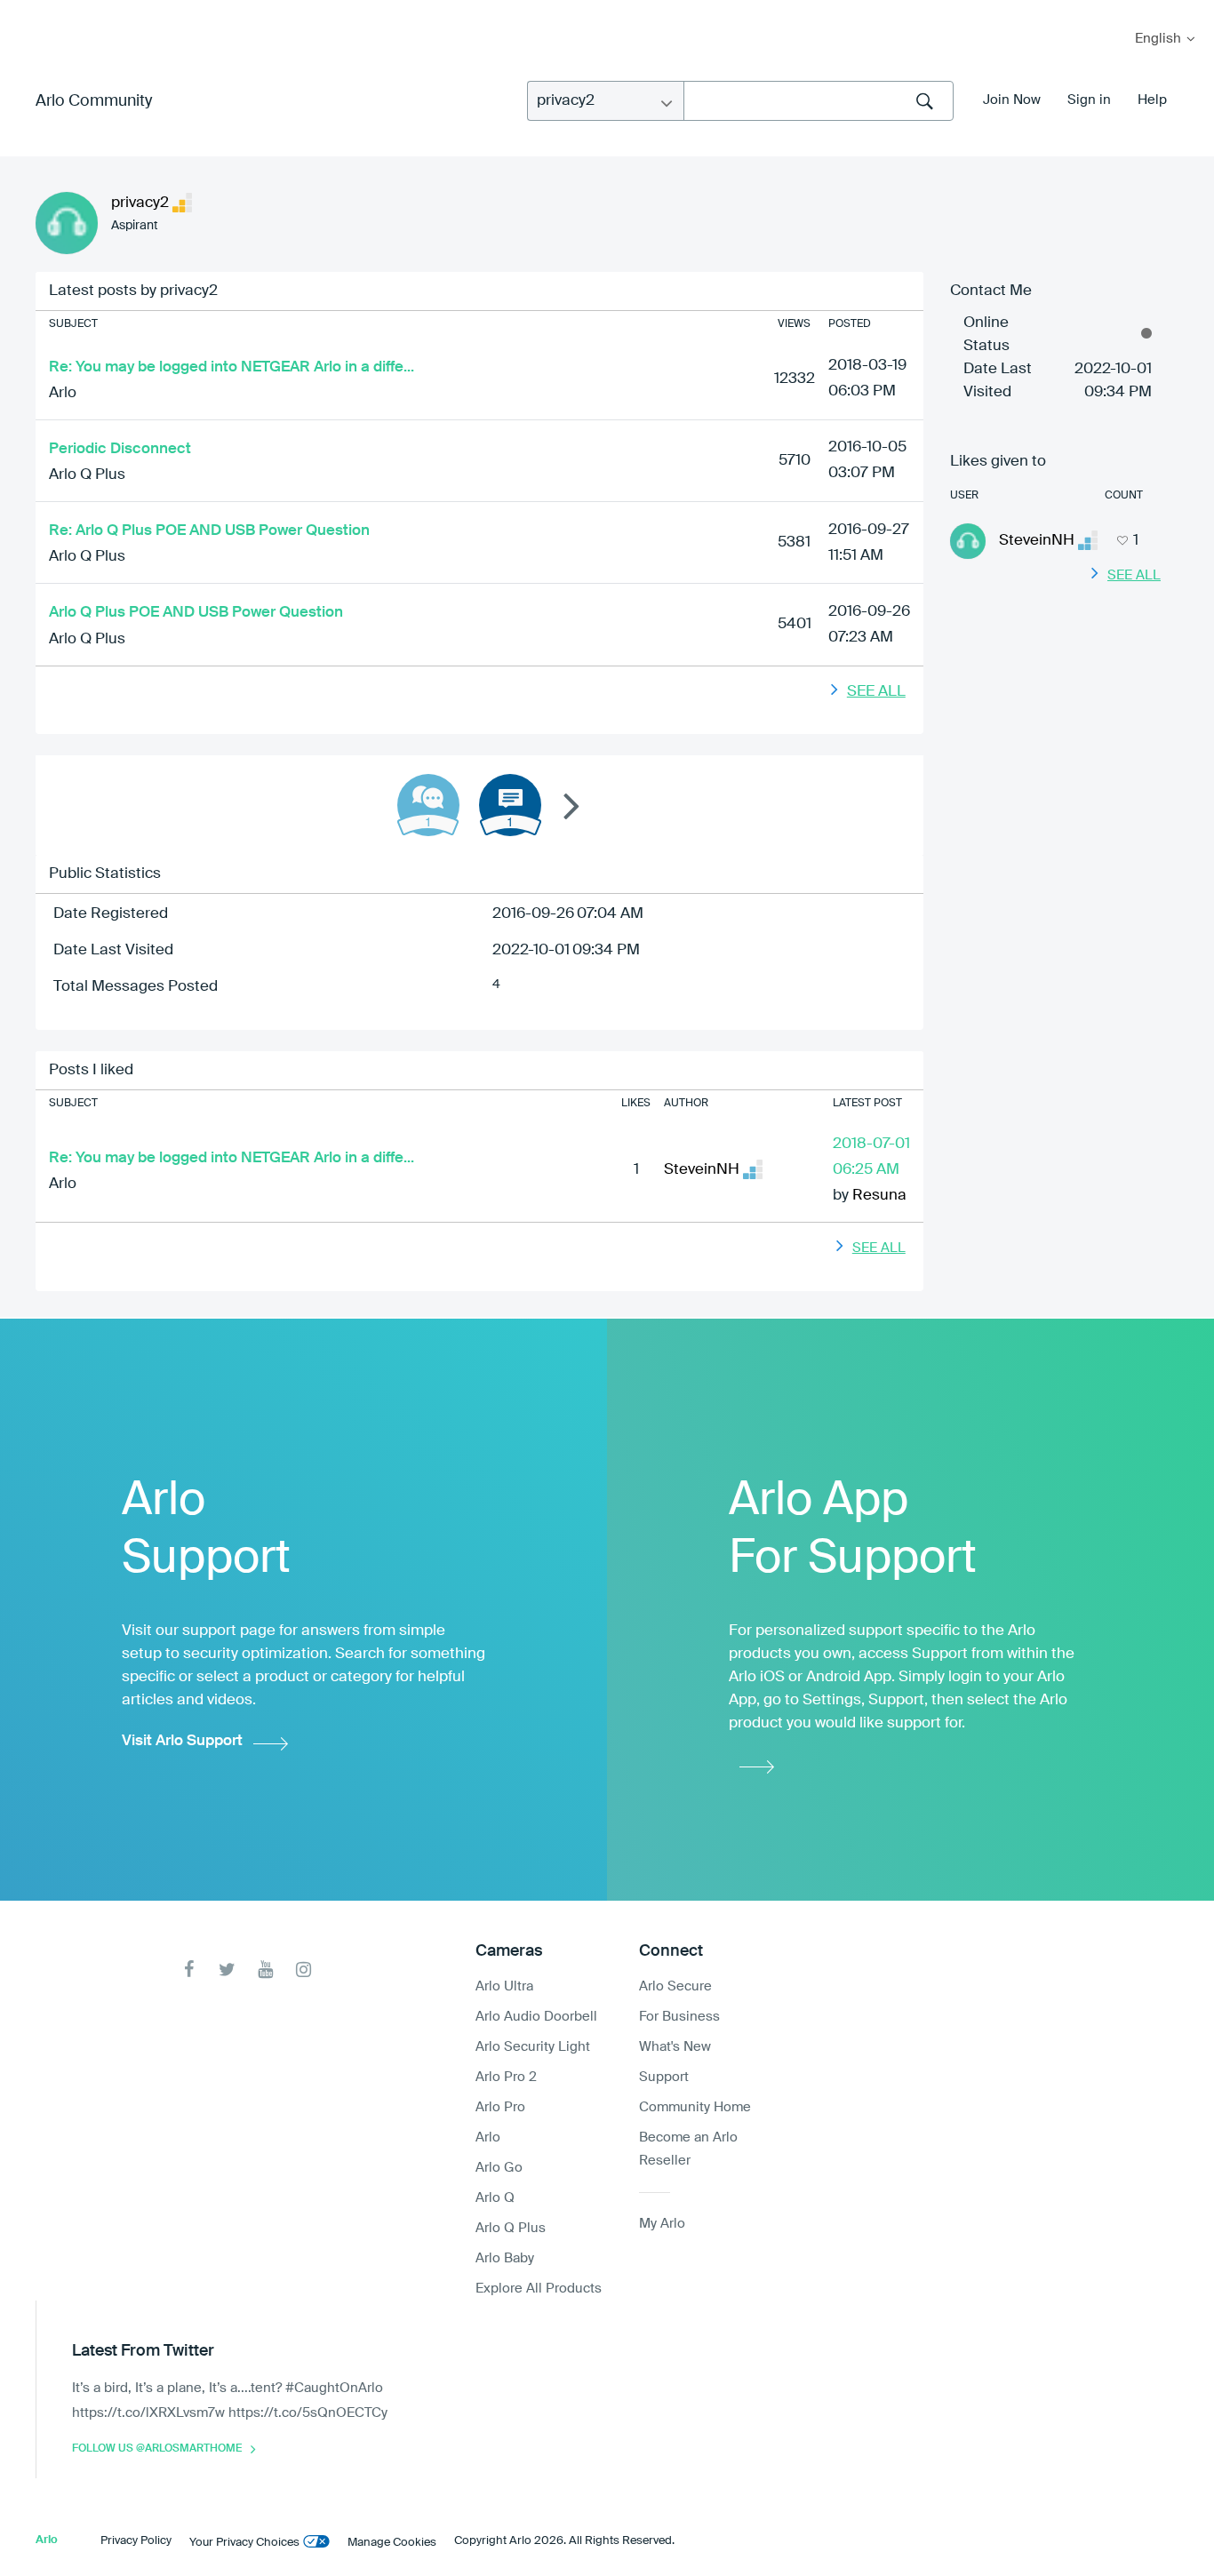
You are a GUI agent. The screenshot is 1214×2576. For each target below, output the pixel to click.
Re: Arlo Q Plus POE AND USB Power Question (209, 531)
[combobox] (819, 101)
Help (1152, 100)
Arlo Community (94, 101)
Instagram (303, 1970)
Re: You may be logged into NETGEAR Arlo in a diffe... (232, 367)
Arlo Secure (675, 1986)
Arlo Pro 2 (506, 2077)
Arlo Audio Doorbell (536, 2017)
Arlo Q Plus (87, 475)
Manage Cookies (392, 2543)
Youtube (265, 1970)
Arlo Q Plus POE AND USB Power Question (196, 613)
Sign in (1089, 100)
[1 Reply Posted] (428, 805)
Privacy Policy (136, 2541)
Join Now (1012, 100)
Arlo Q (495, 2198)
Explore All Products (539, 2289)
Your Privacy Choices (244, 2543)
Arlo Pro (500, 2107)
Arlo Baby (505, 2258)
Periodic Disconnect (120, 449)
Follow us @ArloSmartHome (157, 2449)
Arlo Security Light (533, 2047)
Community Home (695, 2107)
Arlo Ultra (504, 1986)
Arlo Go (499, 2168)
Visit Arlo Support (182, 1741)
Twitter (227, 1970)
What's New (675, 2047)
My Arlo (26, 11)
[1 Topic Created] (510, 805)
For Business (679, 2017)
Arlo (63, 393)
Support (664, 2077)
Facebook (189, 1970)
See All (876, 692)
